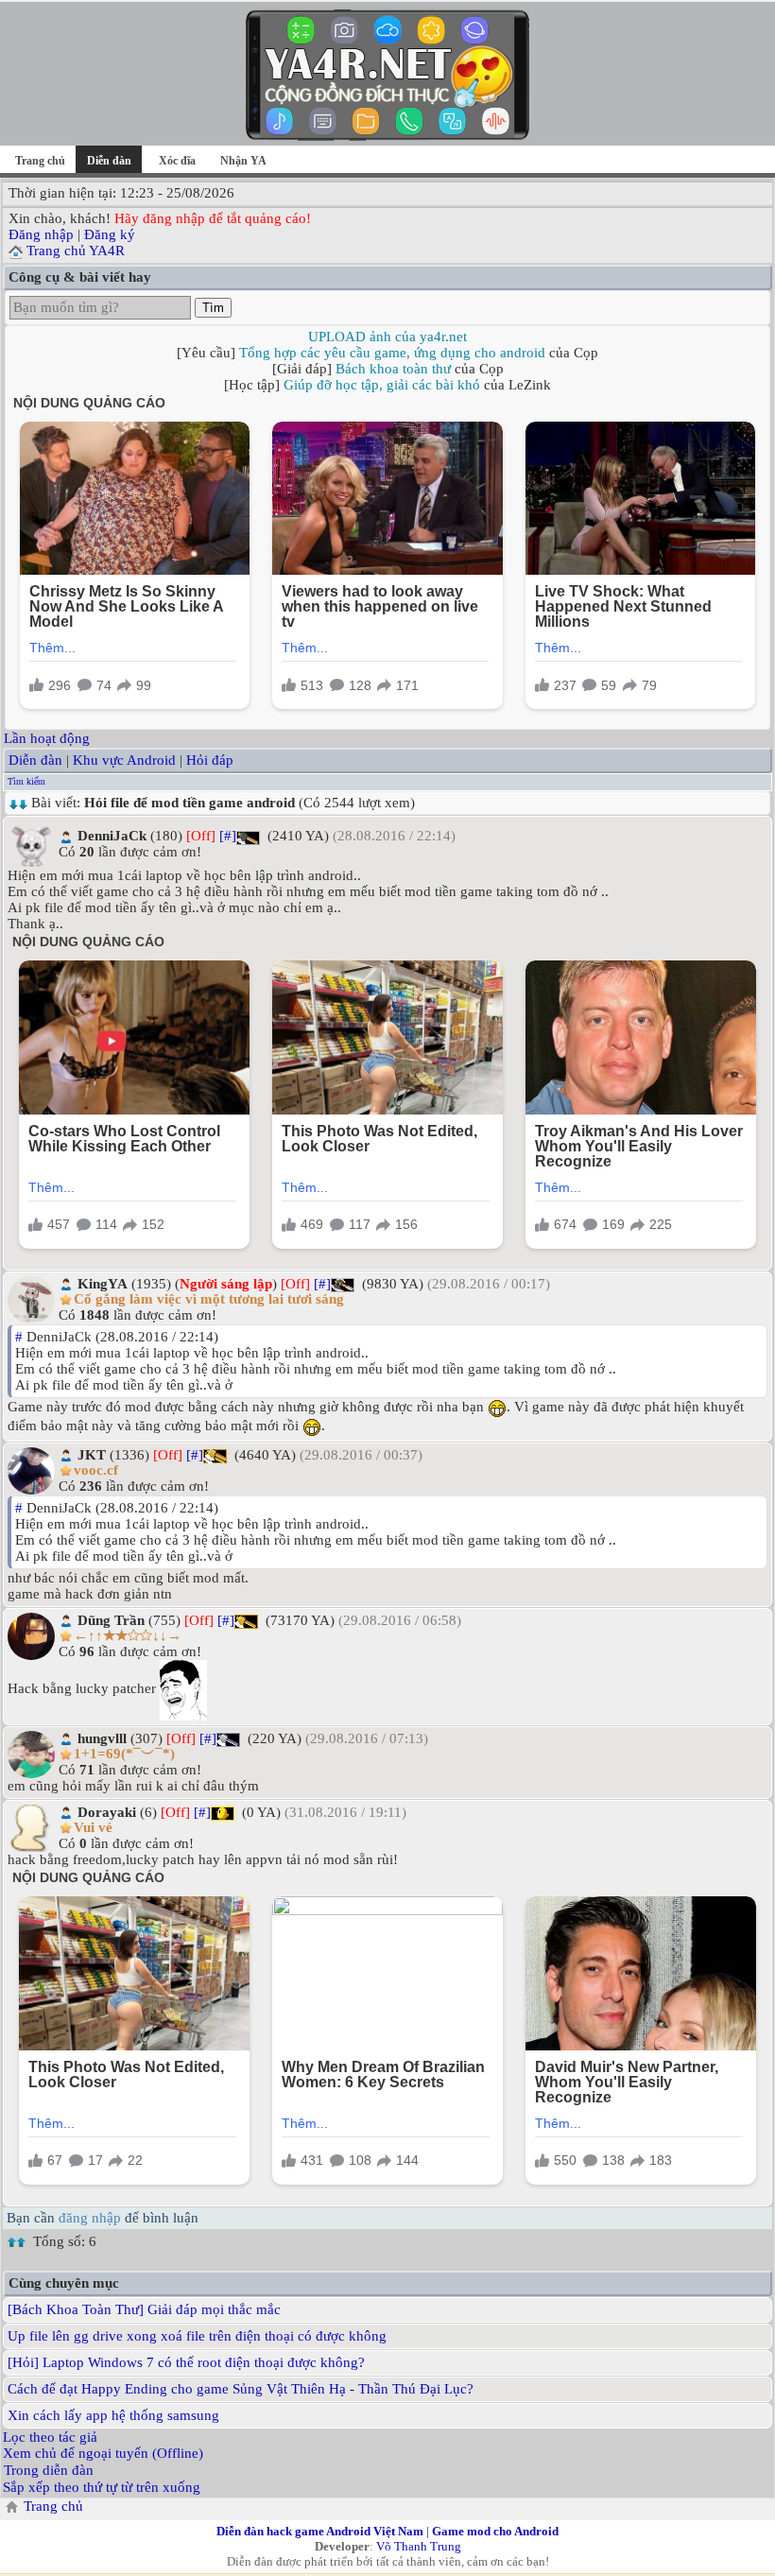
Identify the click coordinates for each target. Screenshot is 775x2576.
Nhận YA (243, 161)
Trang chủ (40, 161)
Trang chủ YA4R (76, 251)
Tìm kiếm (26, 781)
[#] (228, 836)
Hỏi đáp (210, 760)
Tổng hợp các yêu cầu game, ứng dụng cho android (392, 353)
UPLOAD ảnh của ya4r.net (387, 337)
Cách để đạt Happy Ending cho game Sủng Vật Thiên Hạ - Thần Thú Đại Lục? (241, 2389)
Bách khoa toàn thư (393, 369)
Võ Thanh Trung (419, 2546)
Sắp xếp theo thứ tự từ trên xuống (102, 2487)
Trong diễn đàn (49, 2470)
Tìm (213, 308)
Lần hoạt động (47, 738)
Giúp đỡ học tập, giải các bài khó (382, 385)
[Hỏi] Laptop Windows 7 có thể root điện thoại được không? (186, 2362)
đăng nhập (90, 2218)
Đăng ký (110, 234)
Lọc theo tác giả (50, 2437)
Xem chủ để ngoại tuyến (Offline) (103, 2453)
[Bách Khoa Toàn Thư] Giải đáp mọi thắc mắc (144, 2309)
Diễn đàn (35, 760)
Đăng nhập (41, 234)
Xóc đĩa (177, 161)
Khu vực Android (124, 760)
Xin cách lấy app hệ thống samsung (113, 2415)
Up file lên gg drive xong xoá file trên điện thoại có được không (197, 2336)
